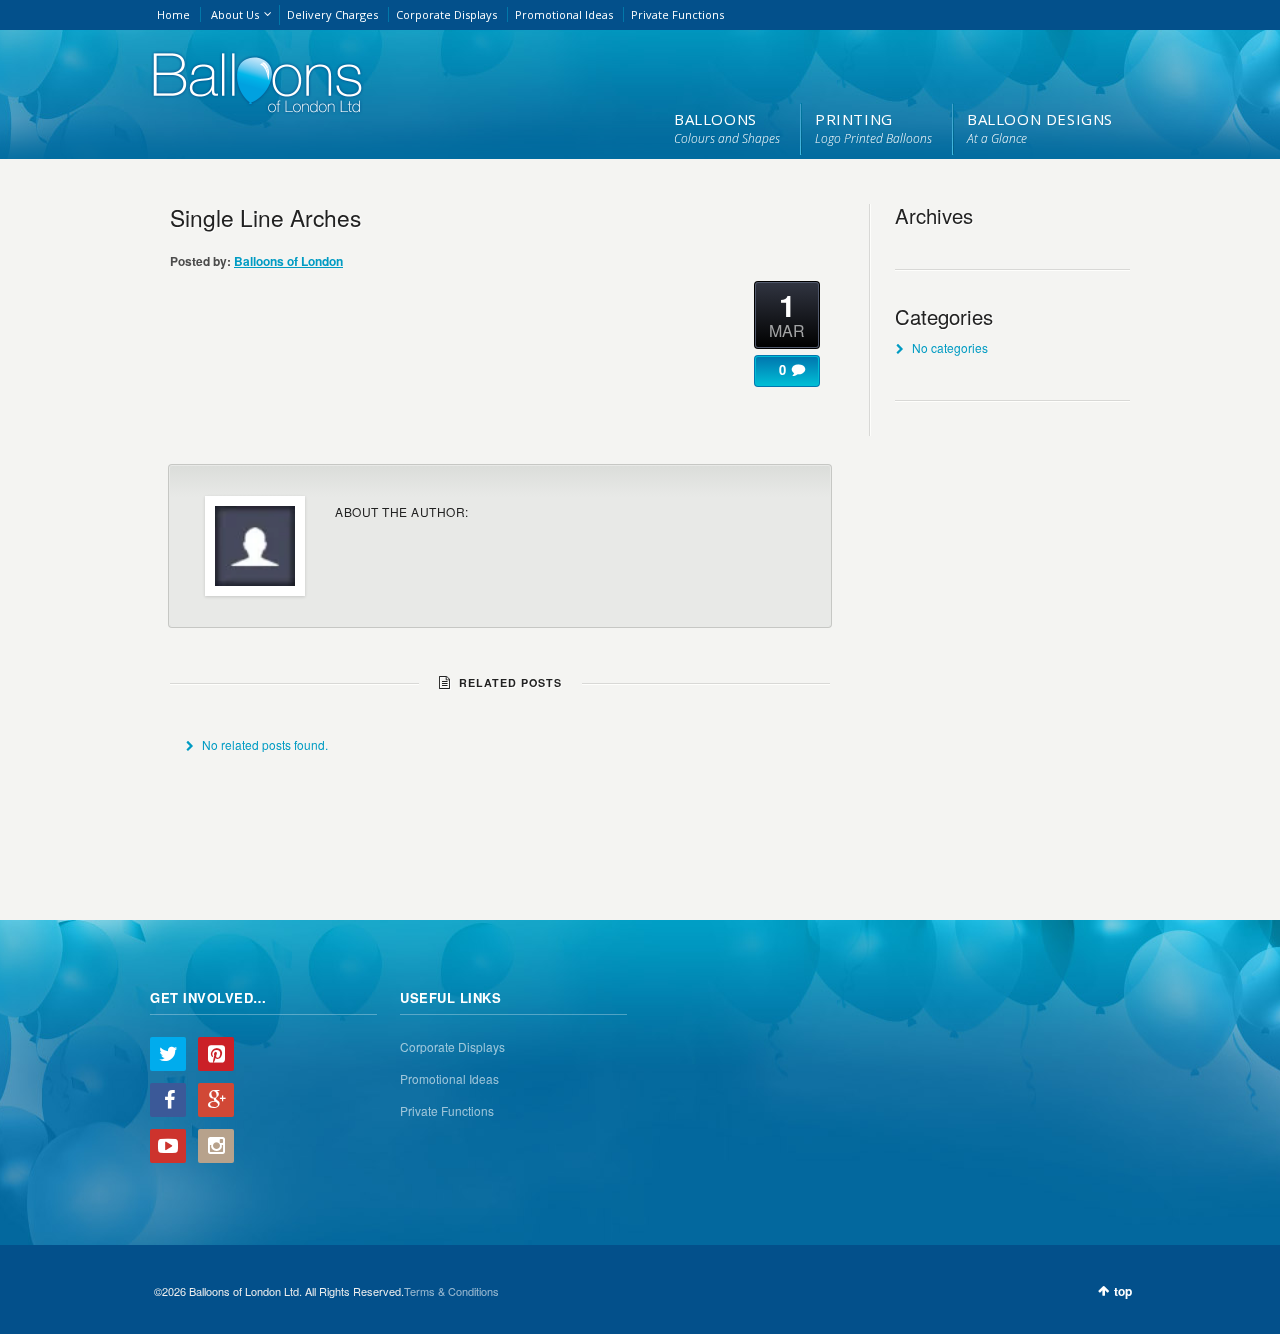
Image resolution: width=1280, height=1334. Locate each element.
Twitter (168, 1054)
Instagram (216, 1146)
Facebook (168, 1100)
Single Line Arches (265, 217)
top (1123, 1291)
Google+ (216, 1100)
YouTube (168, 1146)
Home (173, 14)
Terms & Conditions (451, 1291)
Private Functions (677, 14)
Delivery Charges (332, 14)
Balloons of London (288, 261)
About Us (235, 14)
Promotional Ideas (564, 14)
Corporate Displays (446, 14)
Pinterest (216, 1054)
